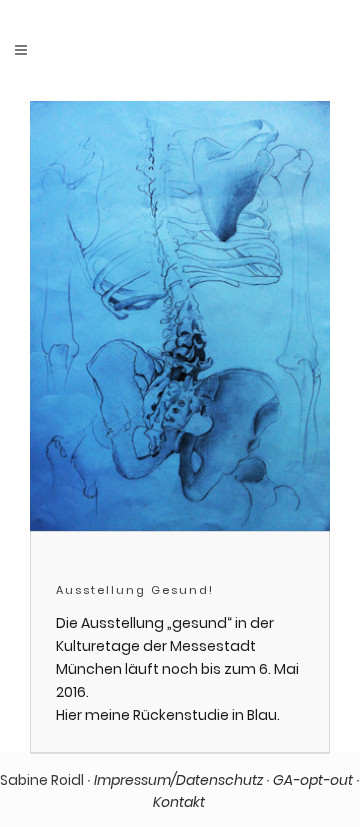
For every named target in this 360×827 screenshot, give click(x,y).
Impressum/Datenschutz (178, 780)
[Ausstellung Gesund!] (180, 316)
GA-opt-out (313, 780)
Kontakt (180, 802)
